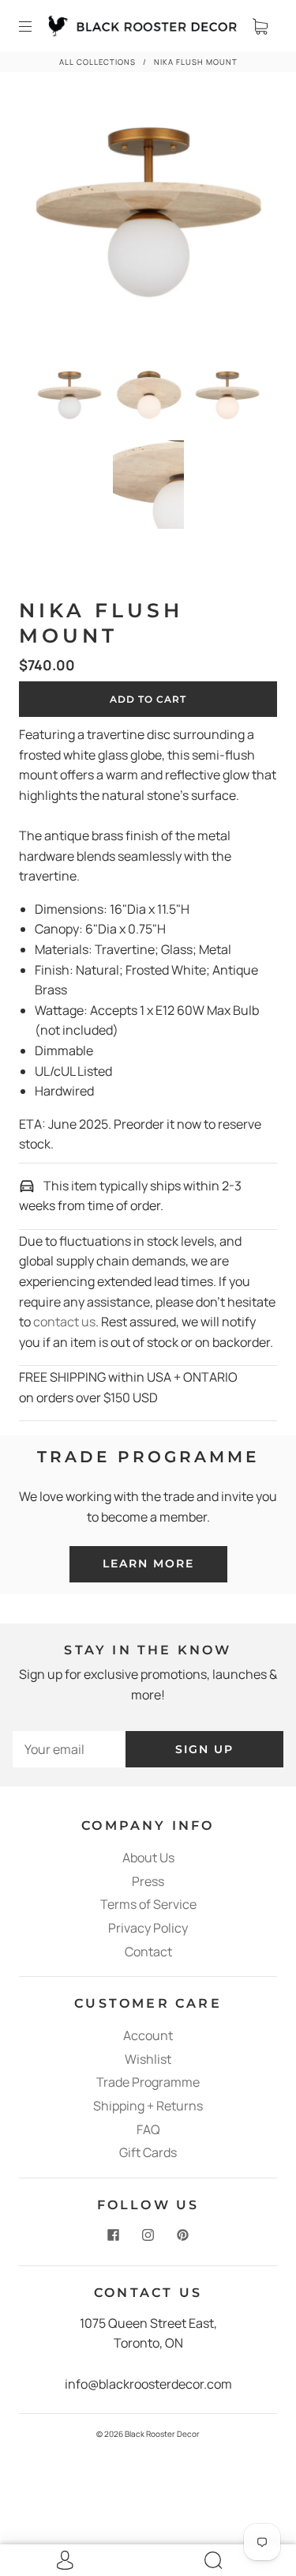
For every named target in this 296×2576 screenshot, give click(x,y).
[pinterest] (183, 2235)
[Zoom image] (148, 227)
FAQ (148, 2129)
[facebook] (114, 2235)
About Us (148, 1858)
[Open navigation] (36, 26)
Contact (148, 1952)
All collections (97, 62)
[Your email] (69, 1750)
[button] (47, 227)
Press (148, 1881)
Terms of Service (148, 1904)
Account (148, 2035)
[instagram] (148, 2235)
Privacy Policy (148, 1928)
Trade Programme (148, 2082)
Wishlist (148, 2059)
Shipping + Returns (148, 2106)
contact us (64, 1322)
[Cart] (260, 26)
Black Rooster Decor (162, 2434)
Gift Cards (148, 2152)
